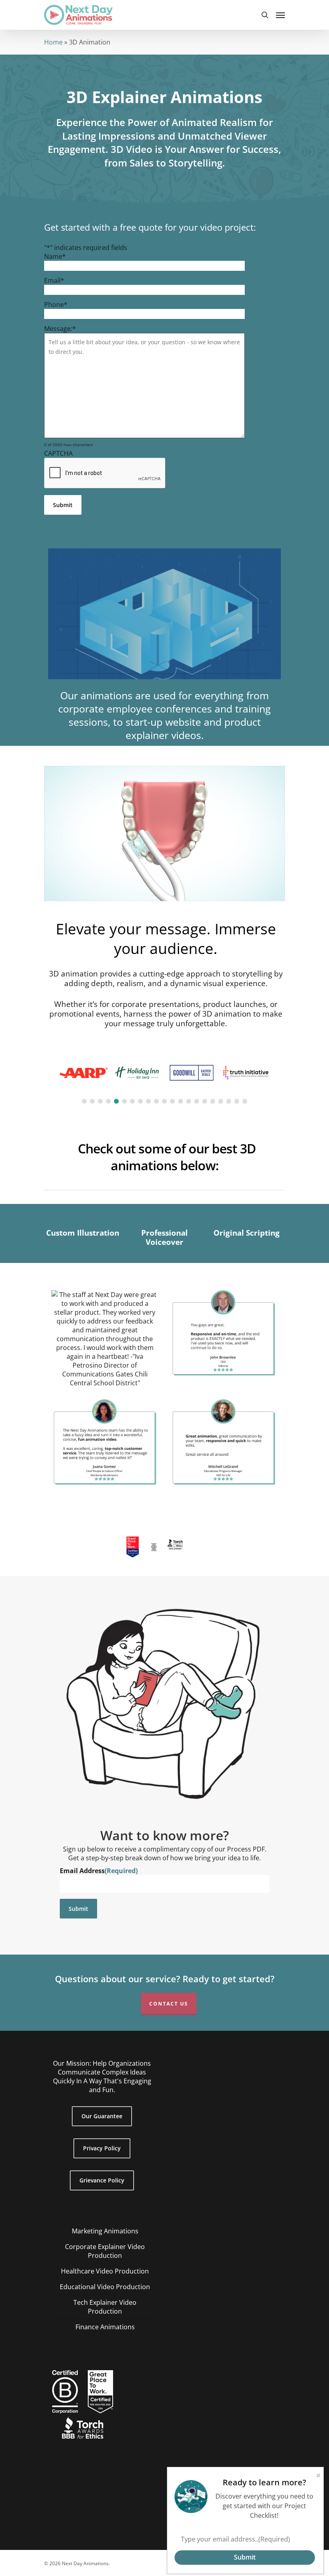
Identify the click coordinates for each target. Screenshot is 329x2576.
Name (55, 256)
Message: (60, 329)
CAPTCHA (58, 453)
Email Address (99, 1871)
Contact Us (169, 2004)
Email (54, 280)
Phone (56, 304)
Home (53, 42)
